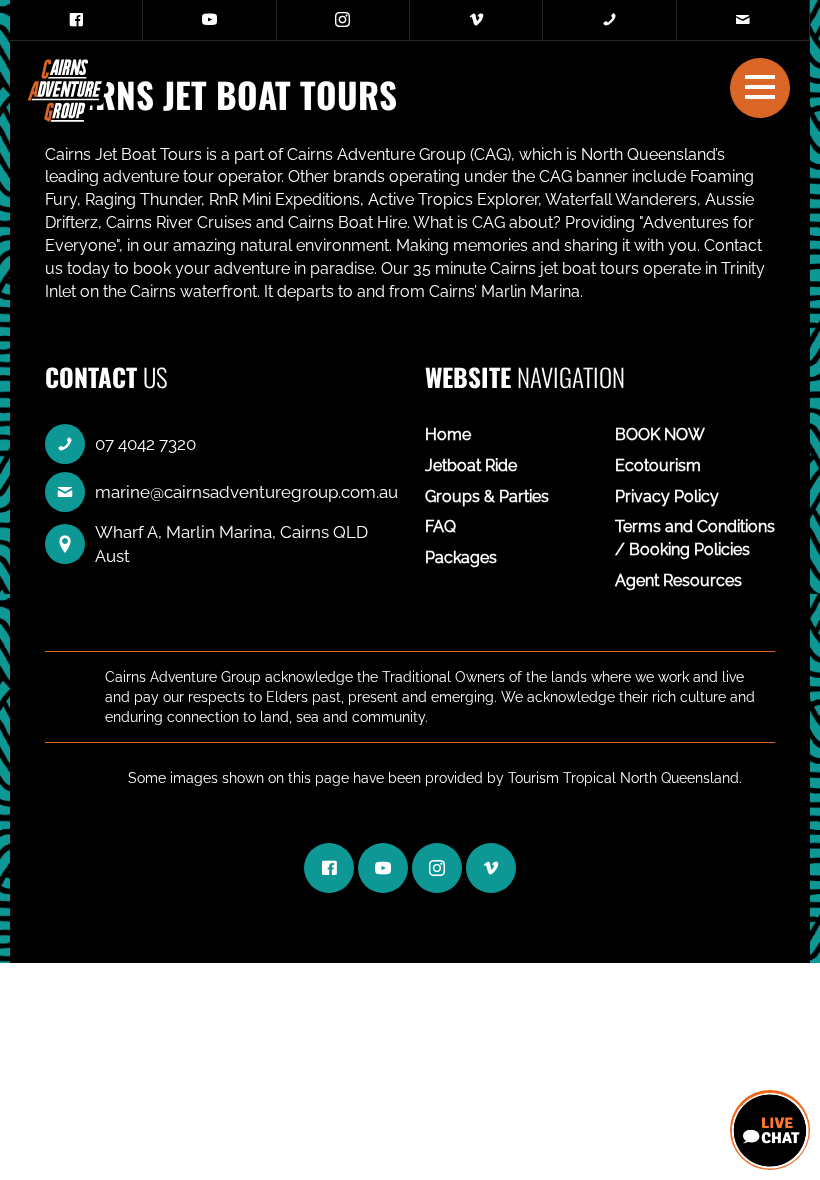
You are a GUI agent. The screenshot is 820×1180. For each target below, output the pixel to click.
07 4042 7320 (145, 444)
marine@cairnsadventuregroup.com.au (246, 492)
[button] (760, 87)
